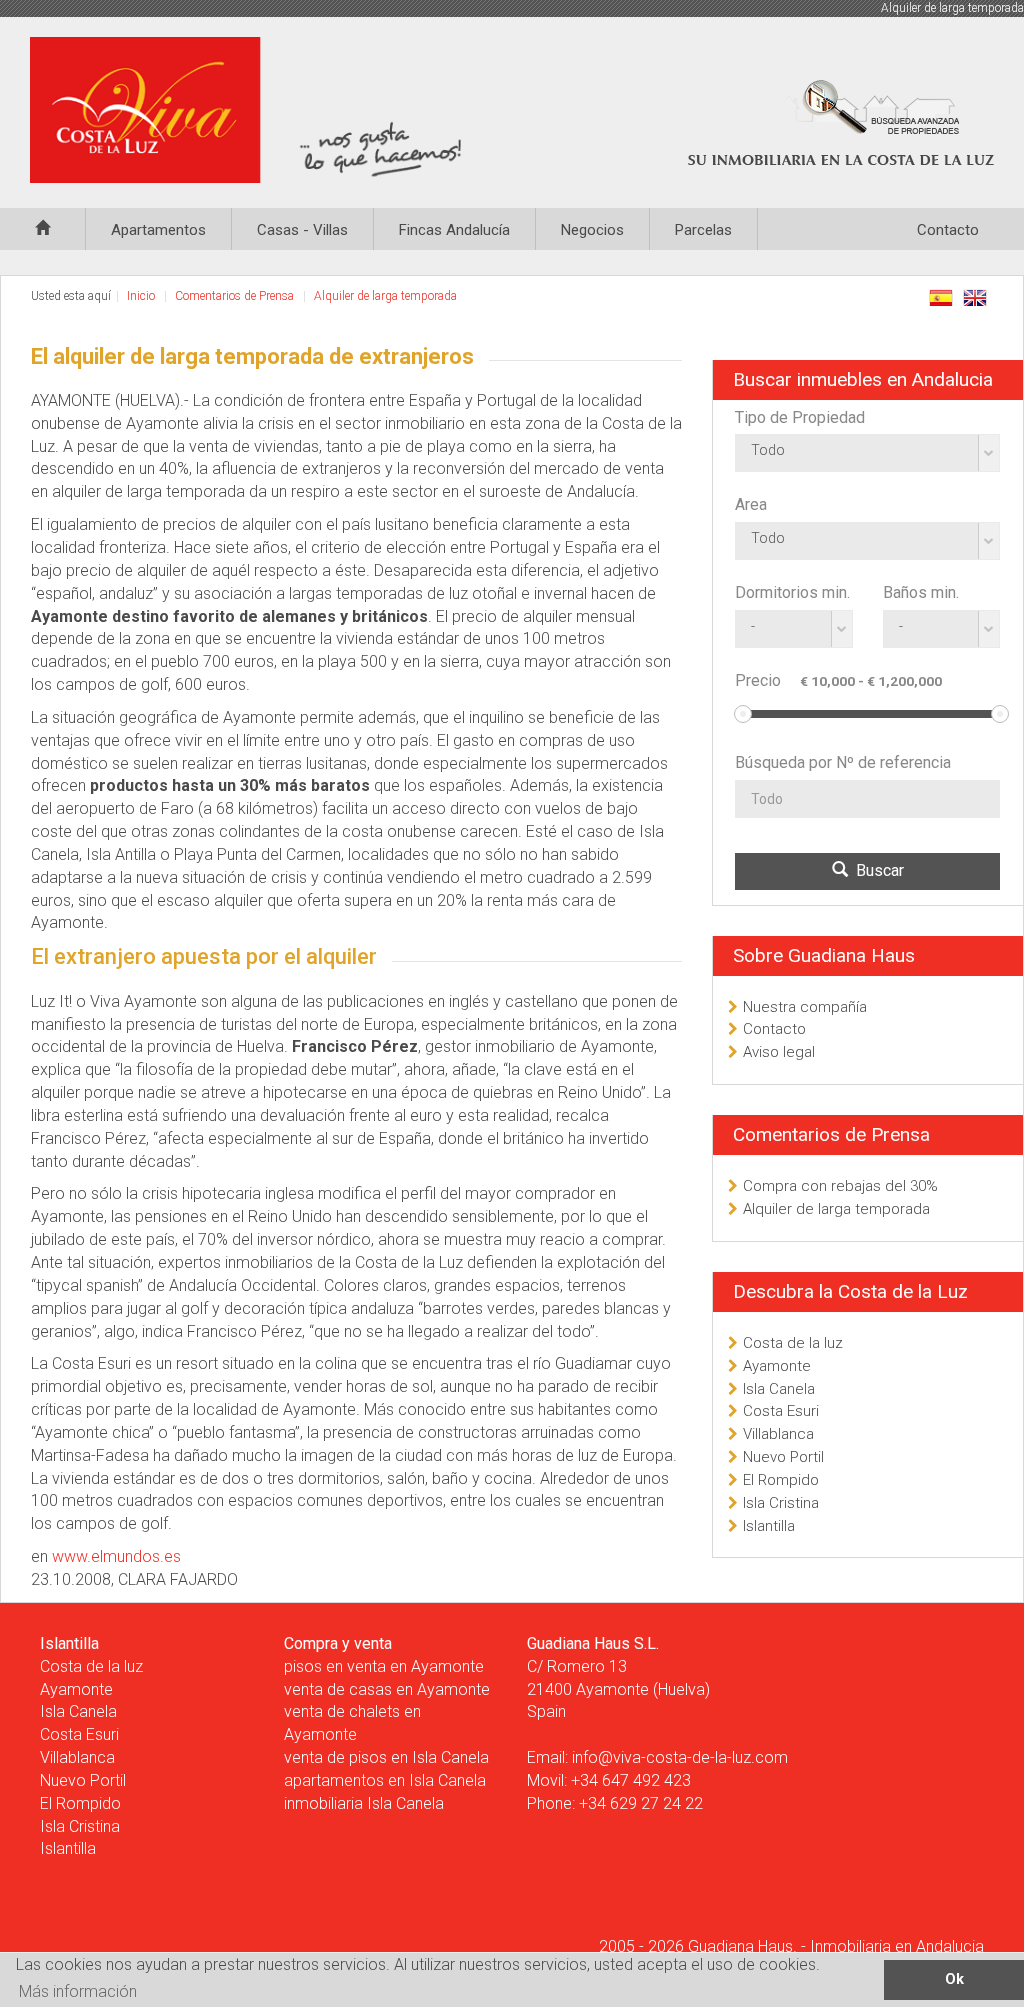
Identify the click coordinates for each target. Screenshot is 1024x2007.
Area (751, 504)
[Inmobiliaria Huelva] (250, 110)
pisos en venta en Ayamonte (384, 1666)
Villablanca (778, 1434)
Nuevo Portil (783, 1457)
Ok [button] (954, 1979)
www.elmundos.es (116, 1556)
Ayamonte (777, 1366)
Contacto (948, 230)
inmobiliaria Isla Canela (364, 1803)
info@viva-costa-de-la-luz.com (680, 1757)
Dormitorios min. (792, 592)
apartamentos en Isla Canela (385, 1780)
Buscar (876, 870)
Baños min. (921, 592)
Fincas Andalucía (454, 230)
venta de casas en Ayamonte (387, 1689)
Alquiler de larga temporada (385, 296)
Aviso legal (779, 1052)
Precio (758, 680)
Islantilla (769, 1526)
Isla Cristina (781, 1503)
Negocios (592, 230)
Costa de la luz (793, 1343)
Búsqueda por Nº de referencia (843, 762)
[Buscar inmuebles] (849, 124)
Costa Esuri (781, 1411)
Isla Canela (779, 1389)
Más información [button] (78, 1991)
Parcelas (703, 230)
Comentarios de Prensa (234, 296)
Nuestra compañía (805, 1007)
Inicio (141, 296)
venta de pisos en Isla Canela (386, 1757)
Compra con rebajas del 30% (840, 1186)
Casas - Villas (302, 230)
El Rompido (781, 1480)
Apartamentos (158, 230)
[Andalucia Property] (42, 223)
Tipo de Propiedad (800, 417)
